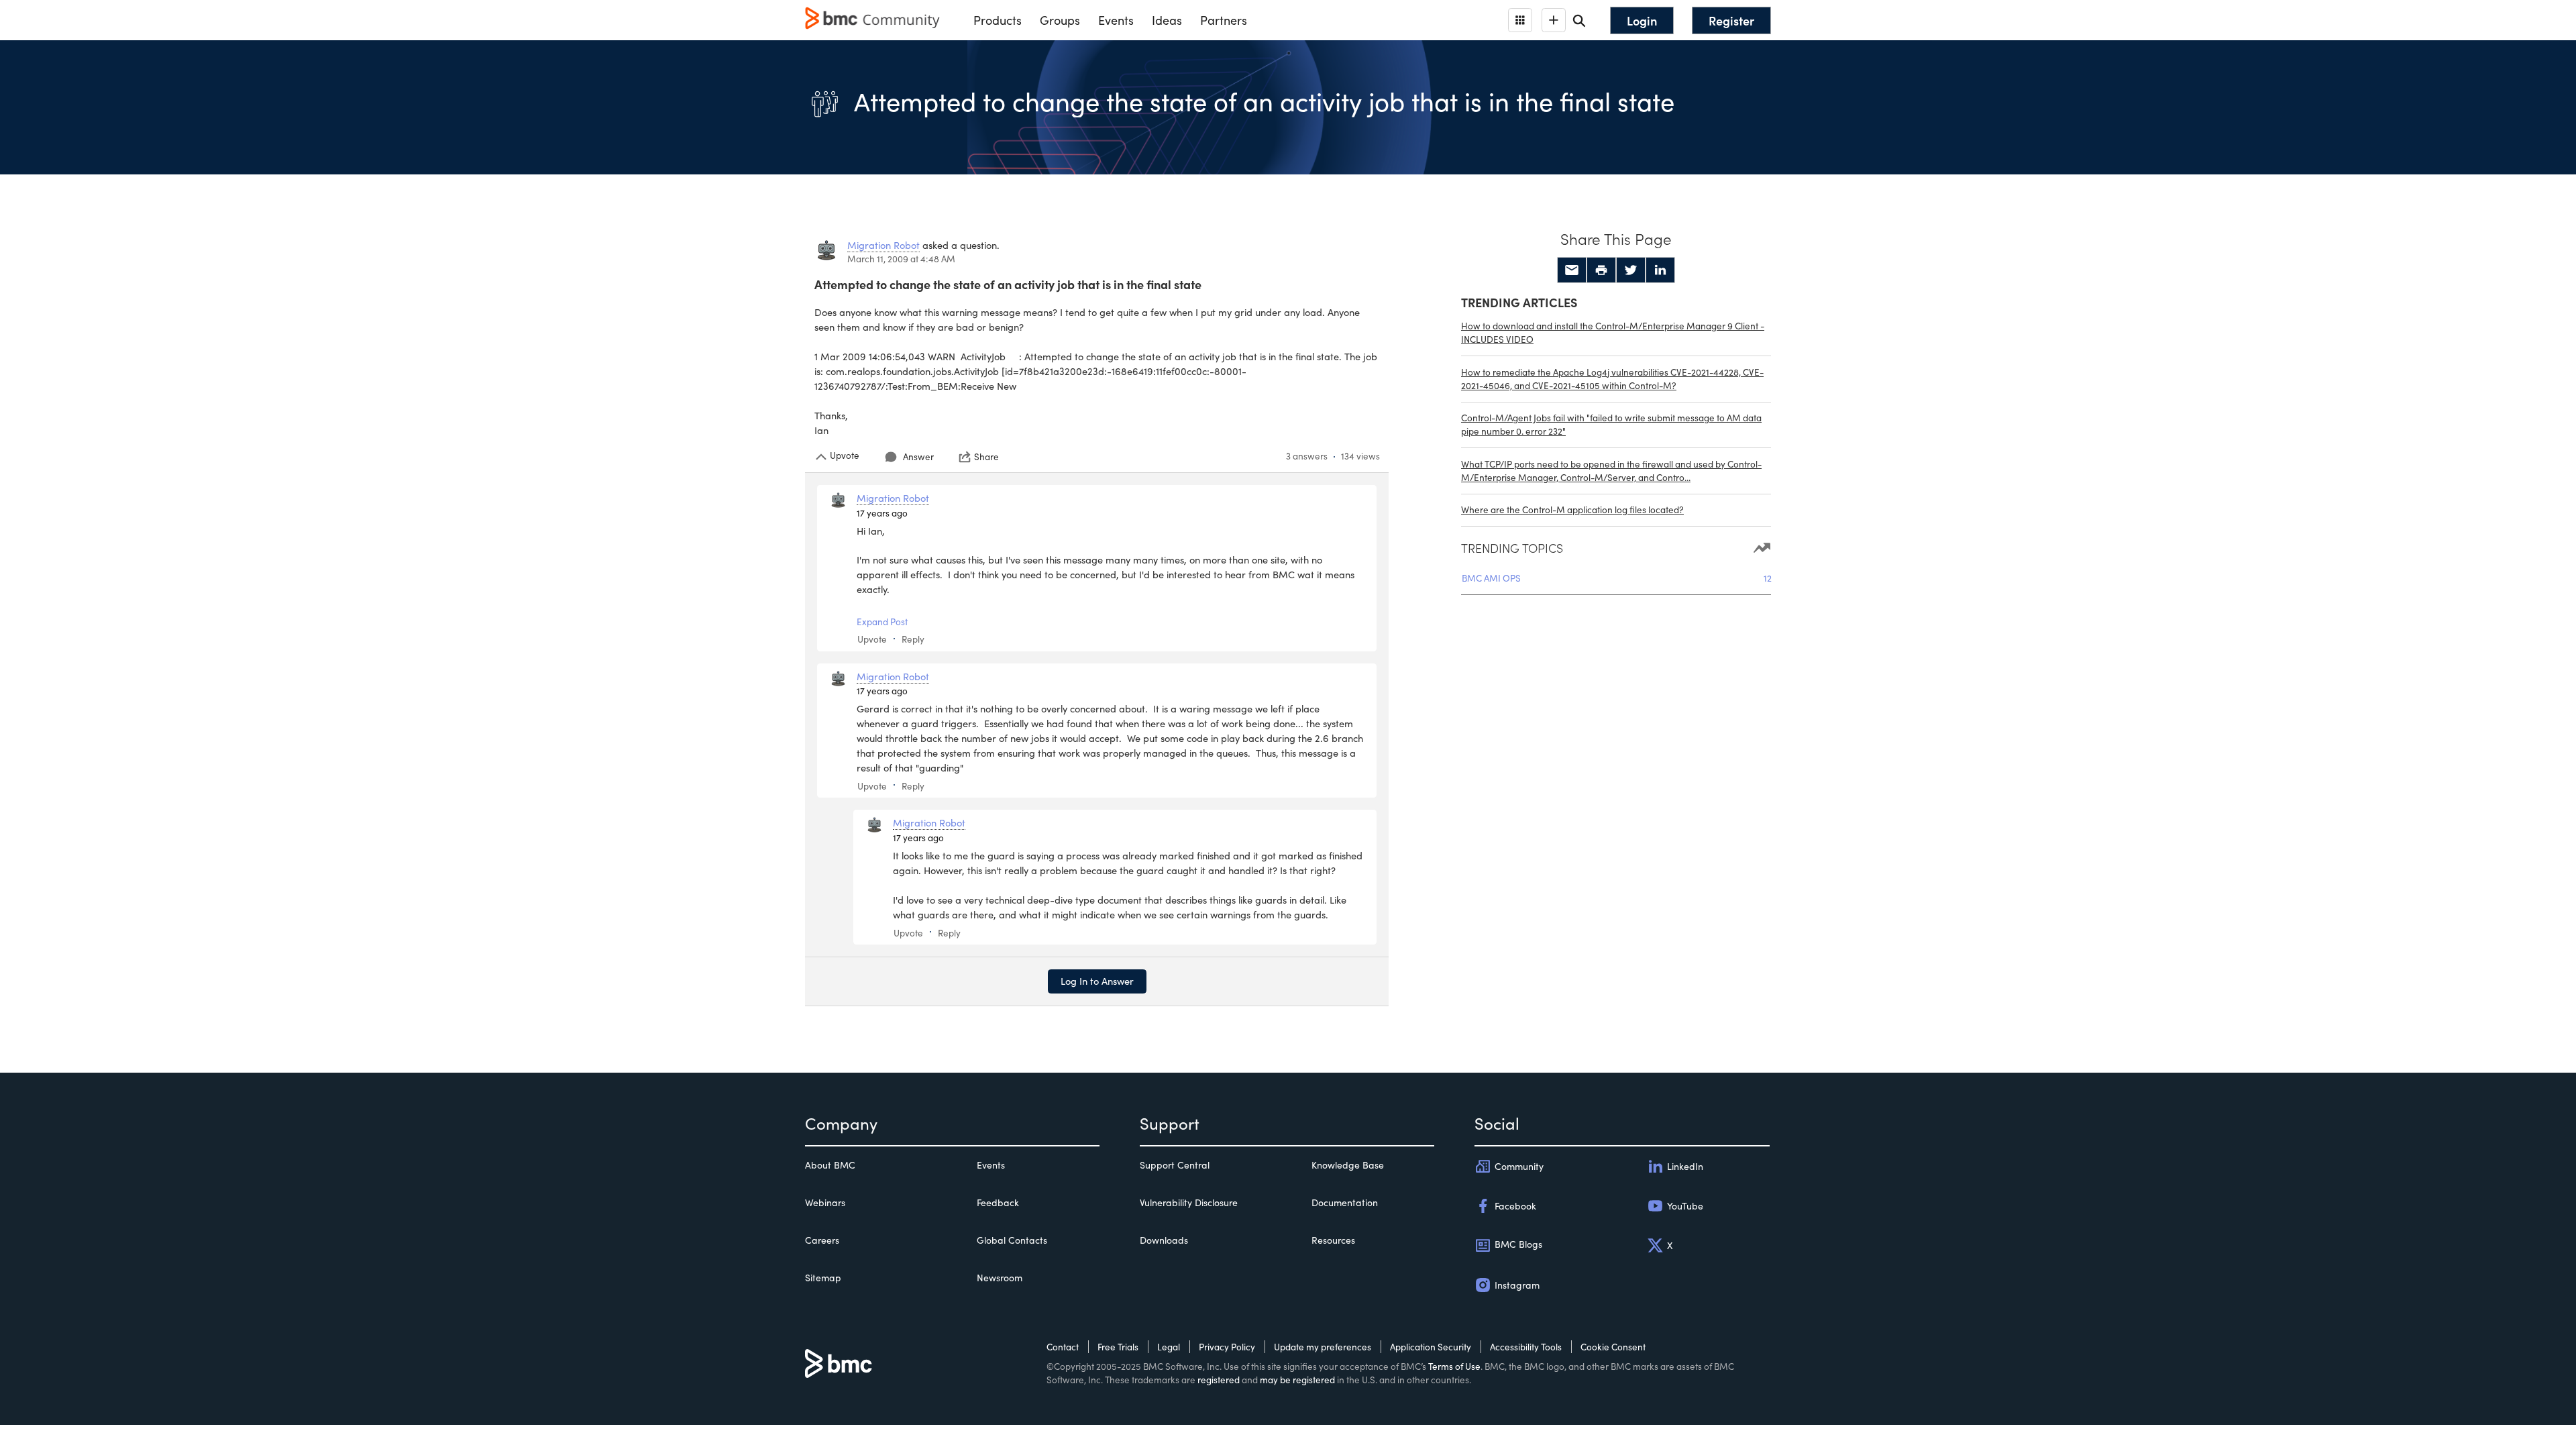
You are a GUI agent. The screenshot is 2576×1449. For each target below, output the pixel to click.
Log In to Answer (1097, 981)
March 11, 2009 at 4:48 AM (901, 259)
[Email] (1572, 270)
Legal (1169, 1347)
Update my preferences (1323, 1347)
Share (986, 457)
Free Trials (1118, 1347)
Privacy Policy (1227, 1347)
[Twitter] (1631, 270)
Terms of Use (1454, 1366)
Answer (918, 457)
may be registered (1297, 1380)
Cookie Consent (1613, 1347)
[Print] (1601, 270)
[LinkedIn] (1660, 270)
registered (1219, 1380)
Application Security (1431, 1347)
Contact (1063, 1347)
